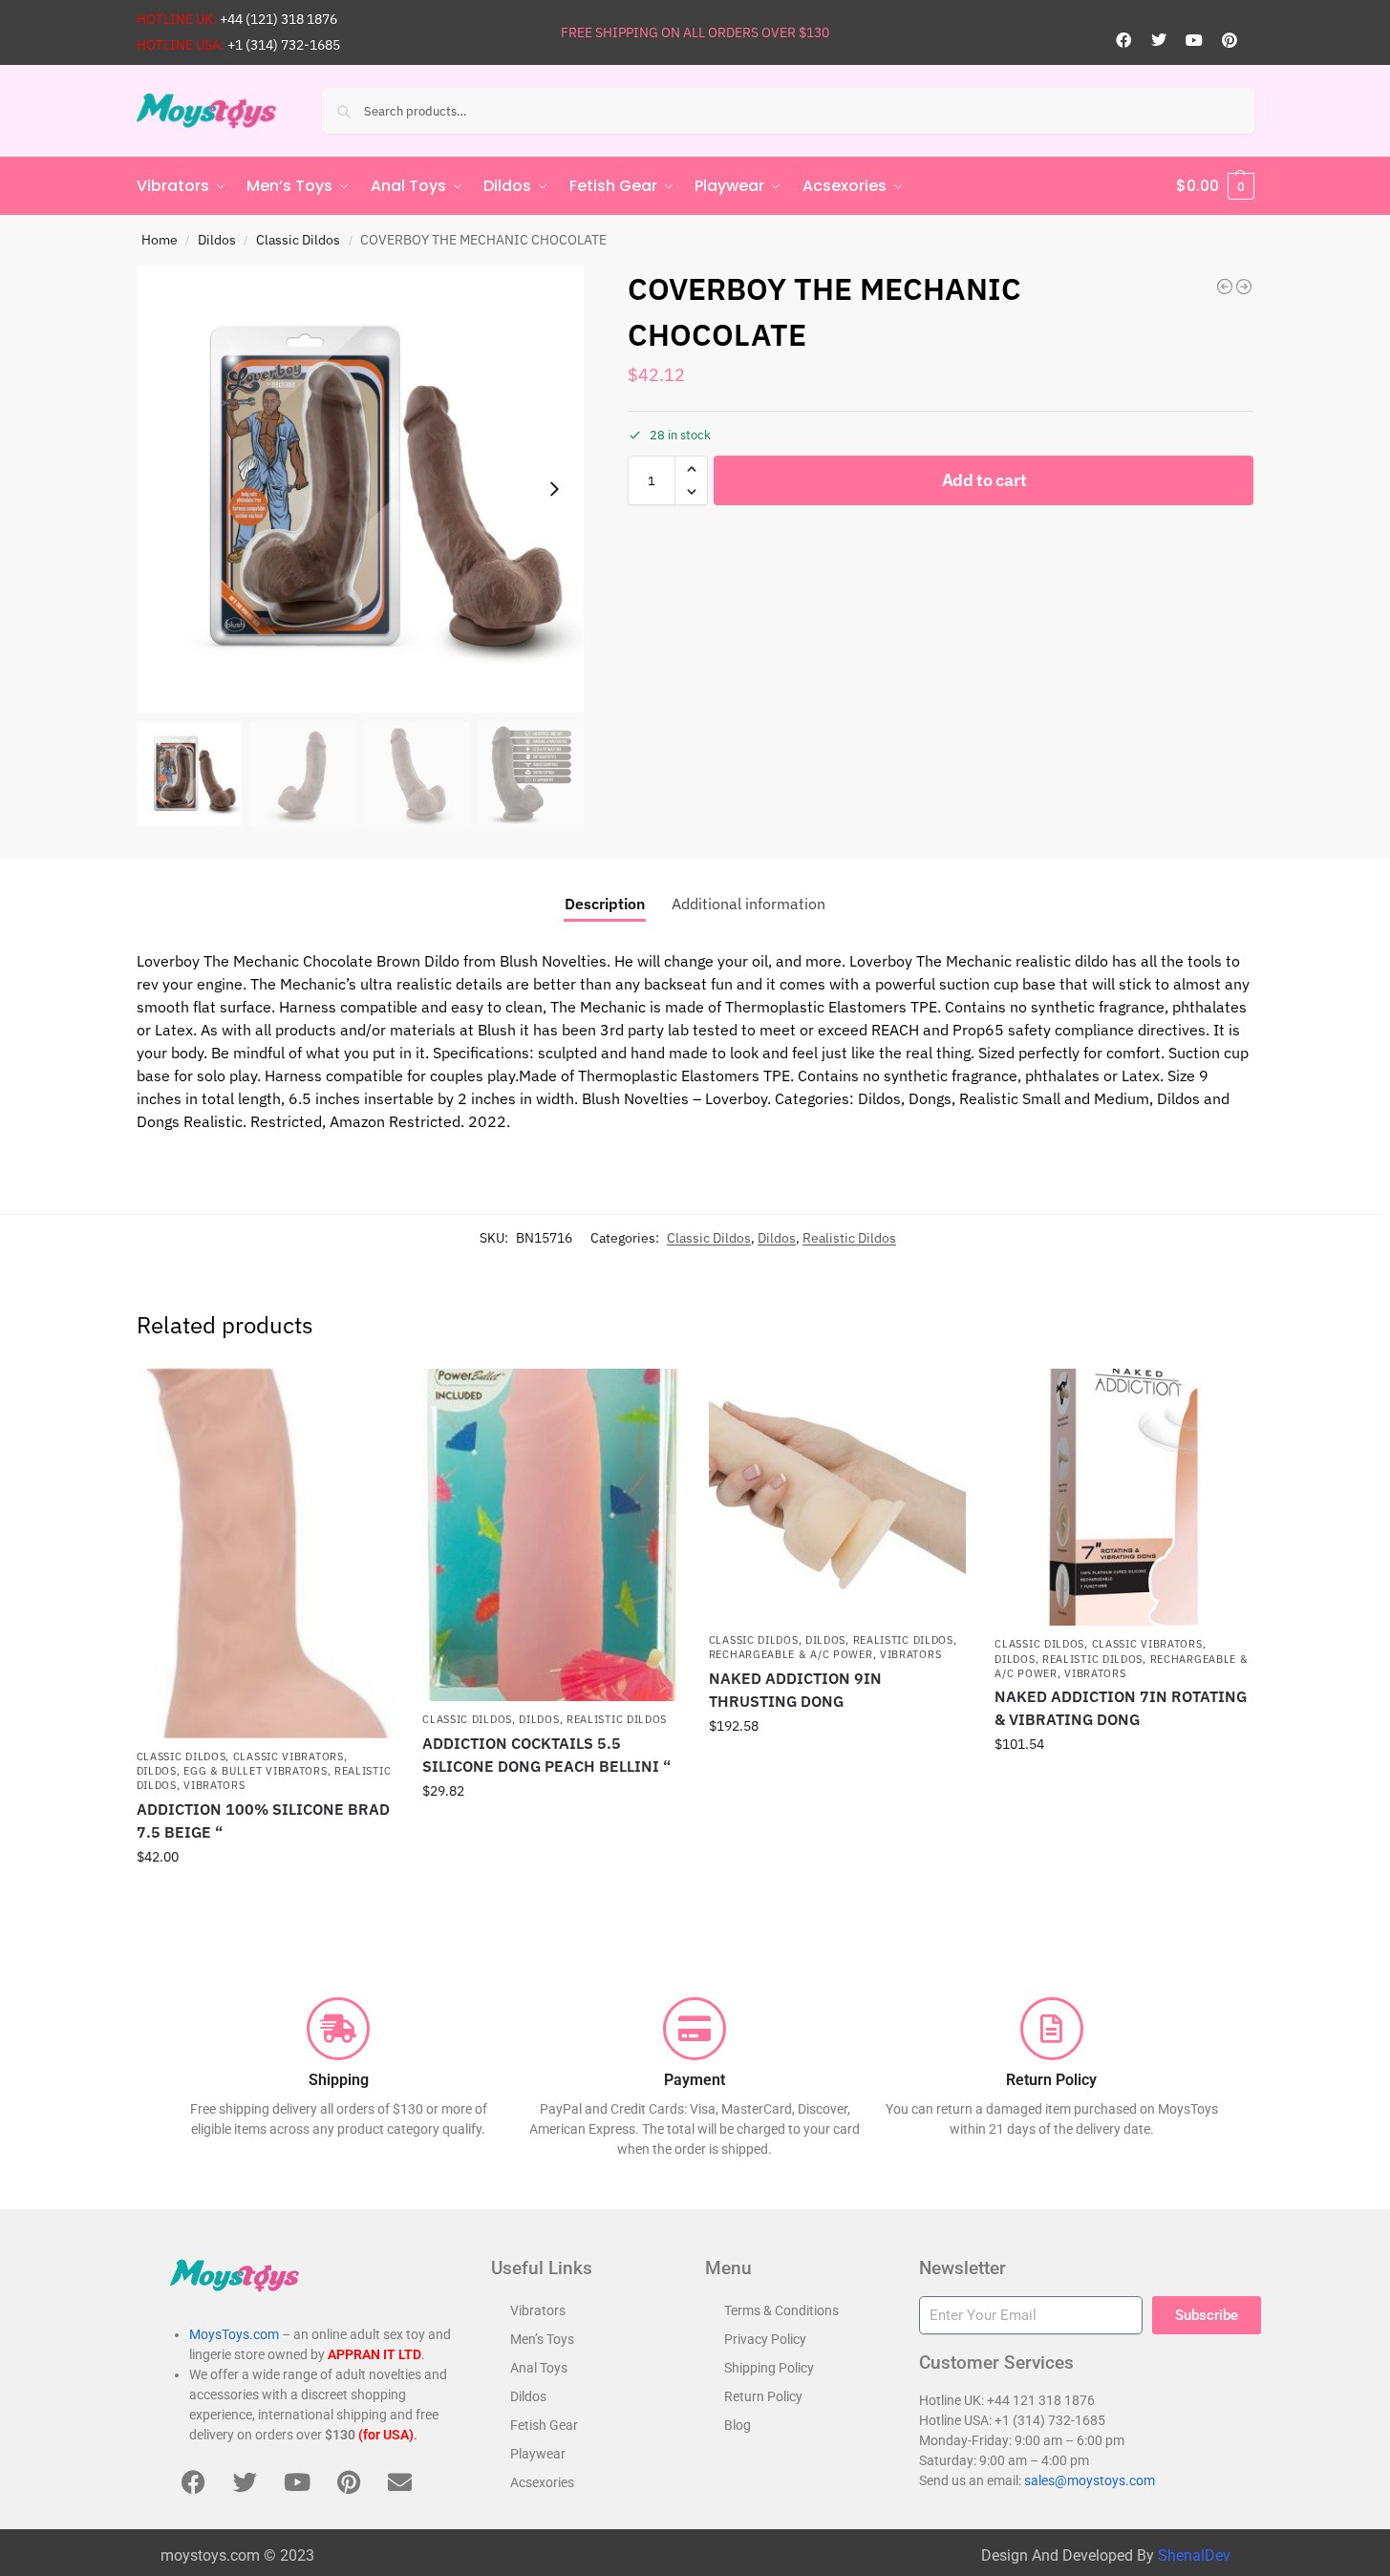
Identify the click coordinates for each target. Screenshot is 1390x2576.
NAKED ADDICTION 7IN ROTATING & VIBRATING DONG (1121, 1708)
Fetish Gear (544, 2425)
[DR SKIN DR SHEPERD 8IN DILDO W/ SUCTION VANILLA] (1244, 287)
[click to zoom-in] (360, 489)
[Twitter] (1159, 40)
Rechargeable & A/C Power (791, 1654)
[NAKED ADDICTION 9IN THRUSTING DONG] (838, 1495)
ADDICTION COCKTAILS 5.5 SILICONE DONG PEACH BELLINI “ (546, 1755)
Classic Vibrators (289, 1756)
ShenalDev (1194, 2555)
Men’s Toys (542, 2339)
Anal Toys (539, 2368)
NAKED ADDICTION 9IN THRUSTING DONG (795, 1690)
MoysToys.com (234, 2334)
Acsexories (542, 2482)
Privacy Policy (765, 2339)
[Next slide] (554, 489)
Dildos (217, 240)
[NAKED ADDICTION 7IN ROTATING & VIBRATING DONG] (1123, 1498)
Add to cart (984, 480)
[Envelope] (400, 2482)
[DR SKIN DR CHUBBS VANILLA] (1225, 287)
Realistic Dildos (849, 1238)
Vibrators (214, 1785)
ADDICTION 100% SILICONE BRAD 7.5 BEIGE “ (263, 1820)
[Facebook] (1123, 40)
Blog (738, 2425)
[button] (1215, 186)
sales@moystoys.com (1090, 2480)
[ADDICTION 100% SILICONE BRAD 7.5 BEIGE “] (266, 1554)
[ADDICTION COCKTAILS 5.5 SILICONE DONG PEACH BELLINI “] (551, 1535)
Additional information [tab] (748, 904)
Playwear (538, 2454)
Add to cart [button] (265, 1898)
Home (160, 240)
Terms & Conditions (781, 2310)
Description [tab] (605, 904)
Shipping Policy (769, 2368)
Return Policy (763, 2396)
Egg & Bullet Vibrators (255, 1771)
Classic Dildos (298, 240)
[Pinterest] (1230, 40)
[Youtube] (1194, 40)
